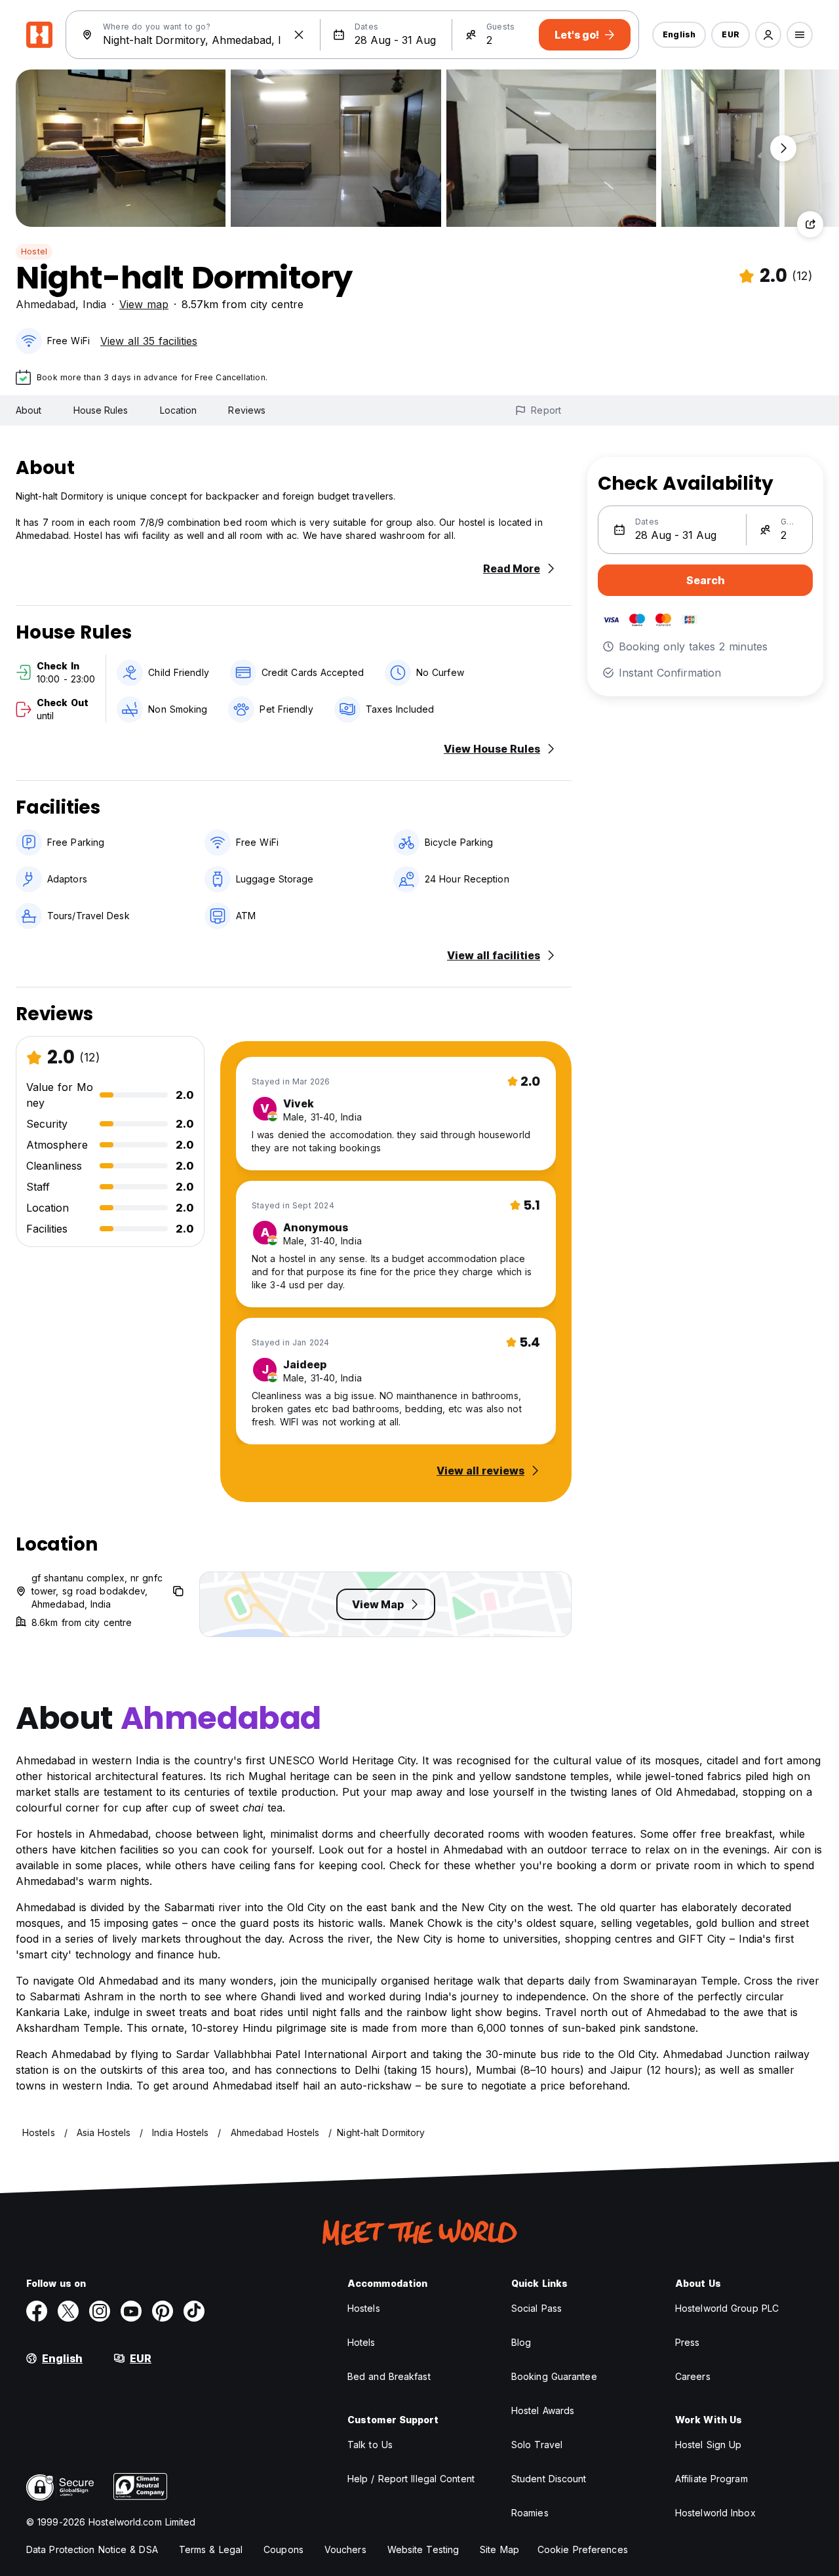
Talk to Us (370, 2445)
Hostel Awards (543, 2410)
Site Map (499, 2549)
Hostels (364, 2308)
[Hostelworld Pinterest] (163, 2311)
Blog (521, 2342)
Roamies (530, 2513)
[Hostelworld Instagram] (100, 2311)
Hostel (34, 251)
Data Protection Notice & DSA (92, 2549)
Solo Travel (537, 2445)
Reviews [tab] (247, 410)
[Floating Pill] (783, 148)
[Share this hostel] (810, 224)
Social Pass (537, 2308)
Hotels (361, 2342)
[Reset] (299, 35)
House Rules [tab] (101, 410)
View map (144, 304)
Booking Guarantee (554, 2376)
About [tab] (29, 410)
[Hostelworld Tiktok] (194, 2311)
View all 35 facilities (149, 341)
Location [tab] (179, 410)
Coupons (283, 2549)
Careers (693, 2376)
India (94, 304)
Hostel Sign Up (708, 2445)
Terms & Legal (211, 2549)
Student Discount (549, 2479)
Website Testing (423, 2549)
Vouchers (345, 2549)
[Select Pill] (768, 35)
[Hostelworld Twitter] (68, 2311)
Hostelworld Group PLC (727, 2308)
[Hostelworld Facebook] (37, 2311)
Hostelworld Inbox (715, 2513)
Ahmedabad (46, 304)
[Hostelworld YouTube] (131, 2311)
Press (688, 2342)
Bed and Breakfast (389, 2376)
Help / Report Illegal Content (411, 2479)
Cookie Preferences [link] (583, 2549)
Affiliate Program (712, 2479)
